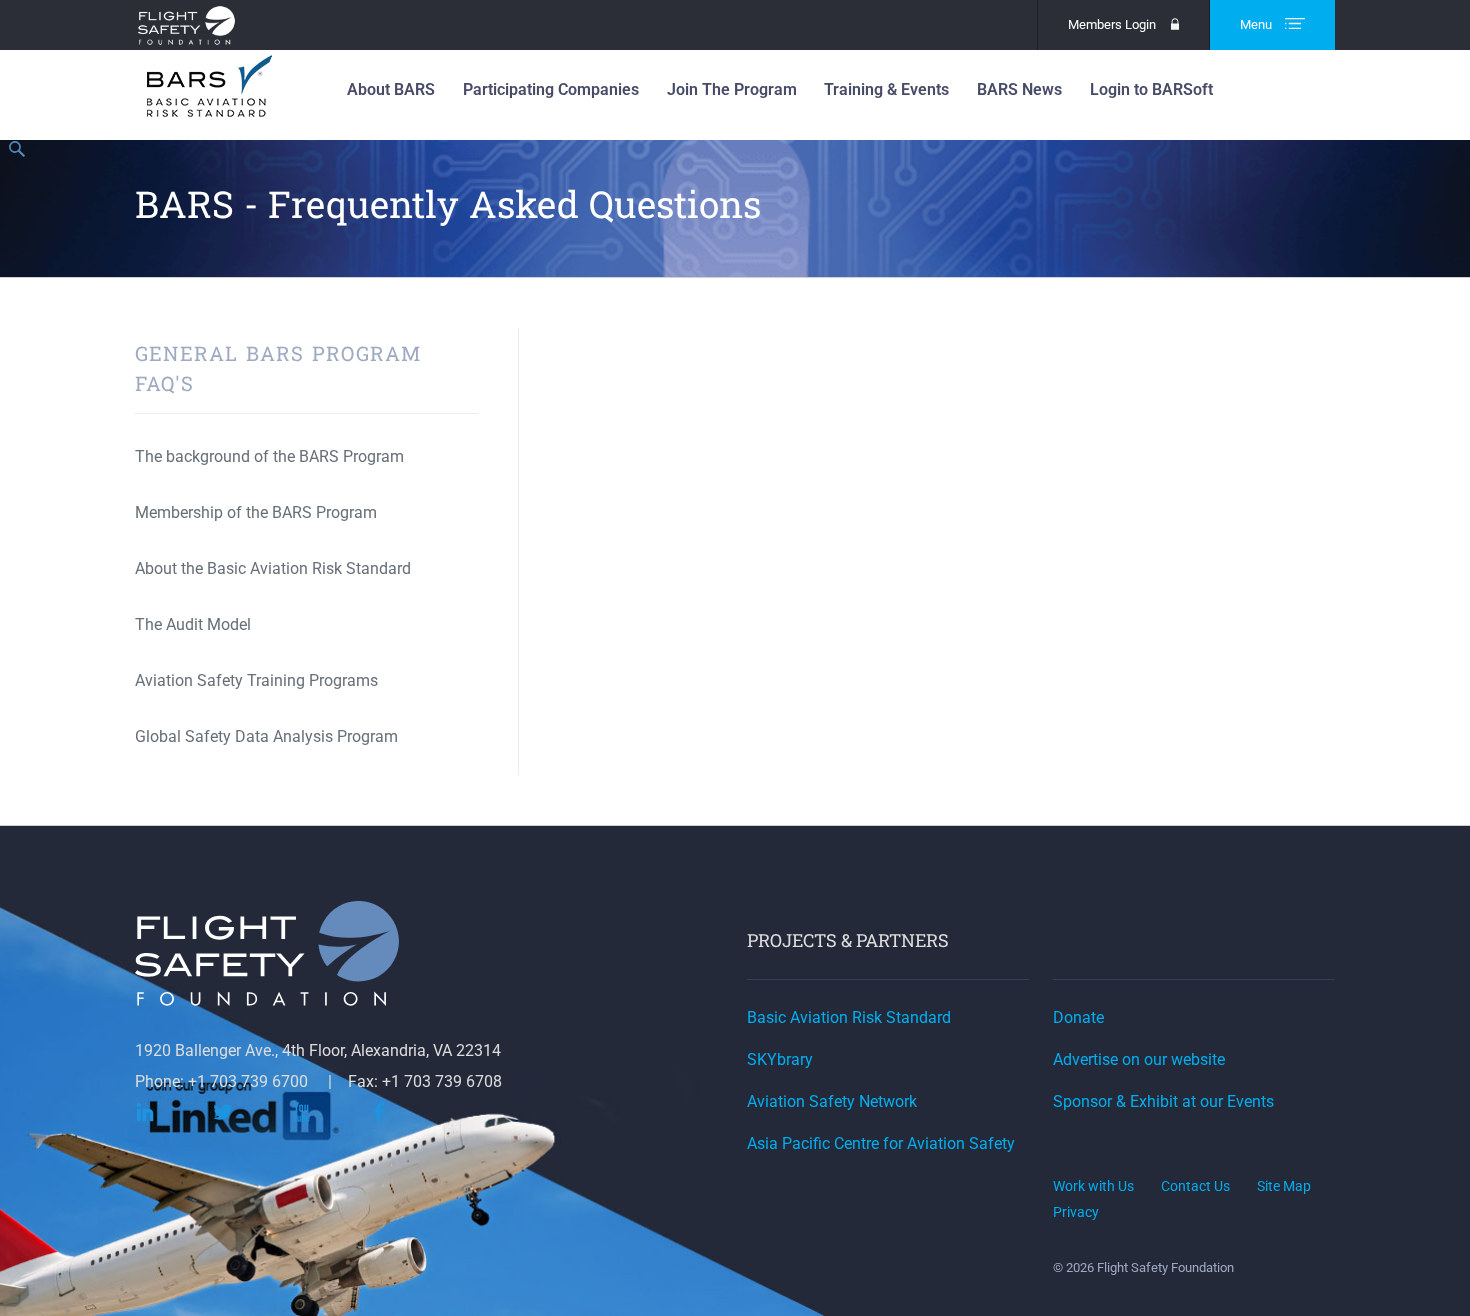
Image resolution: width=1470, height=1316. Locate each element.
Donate (1078, 1017)
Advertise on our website (1139, 1059)
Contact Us (1195, 1186)
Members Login (1112, 24)
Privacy (1076, 1212)
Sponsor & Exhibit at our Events (1163, 1101)
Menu (1257, 24)
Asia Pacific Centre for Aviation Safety (881, 1143)
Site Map (1284, 1186)
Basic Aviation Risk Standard (849, 1017)
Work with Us (1093, 1186)
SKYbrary (780, 1059)
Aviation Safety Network (832, 1101)
